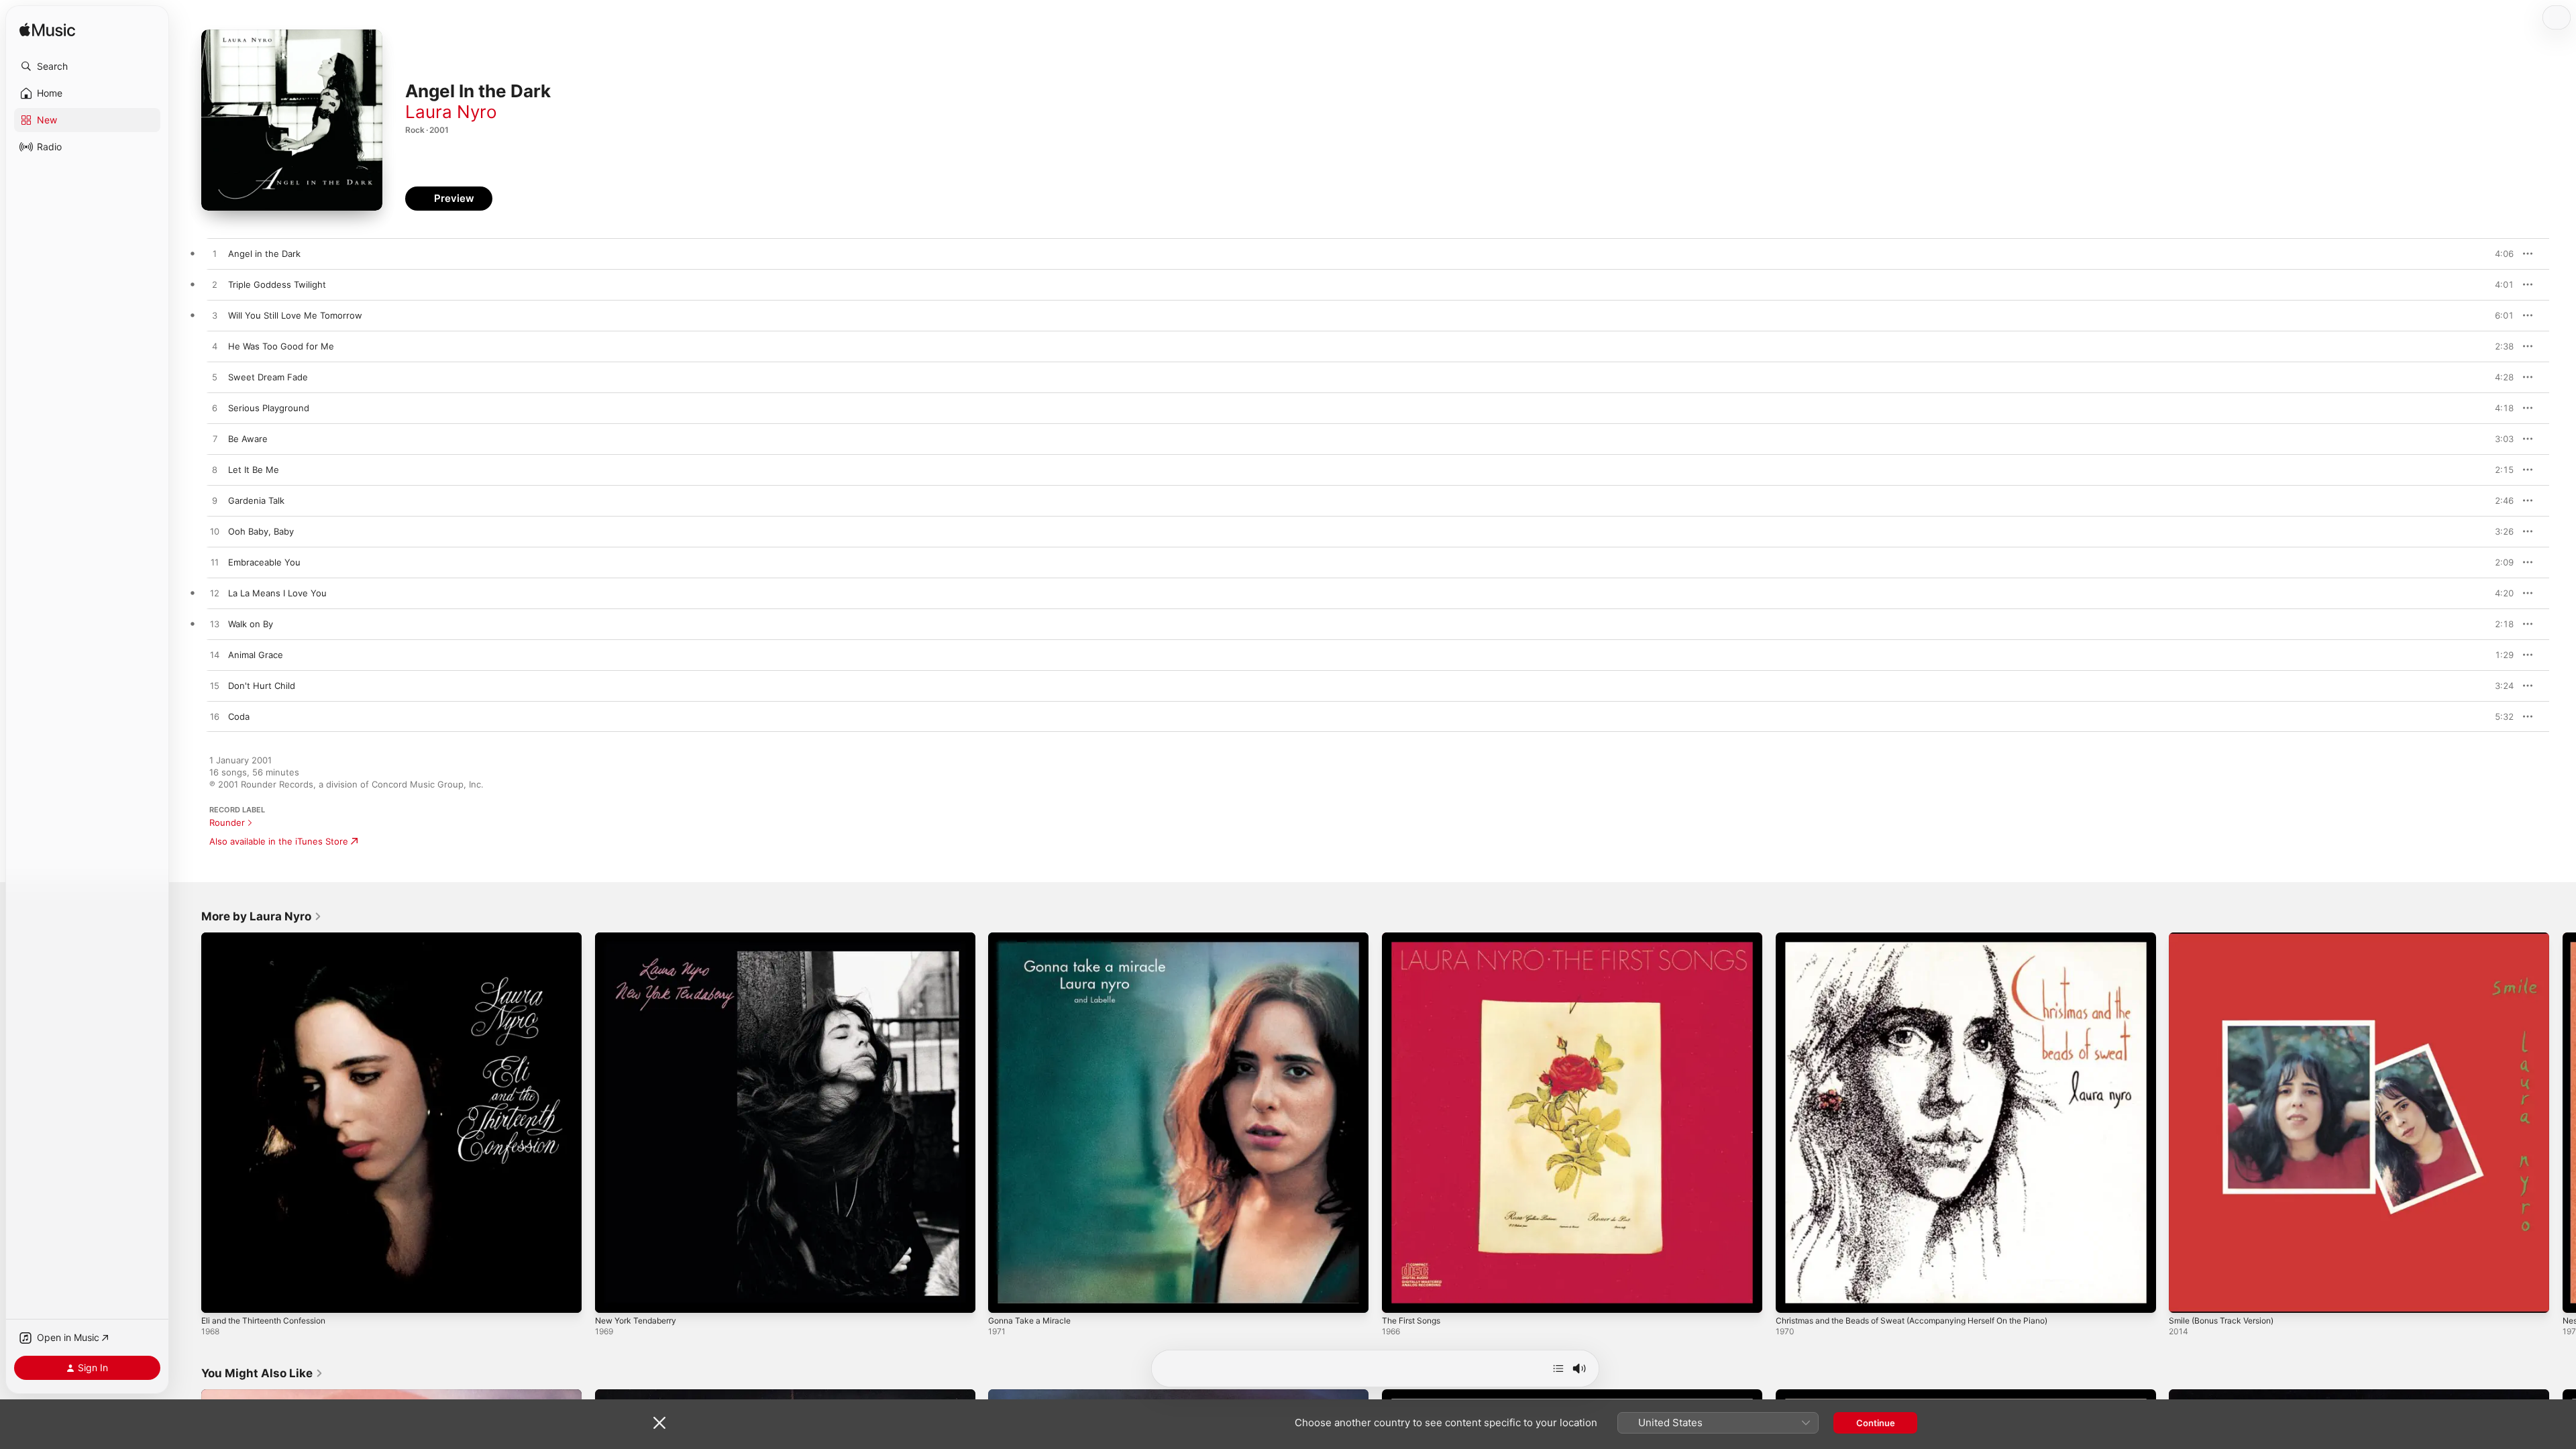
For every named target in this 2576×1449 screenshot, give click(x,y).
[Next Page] (2563, 1122)
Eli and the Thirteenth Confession (272, 938)
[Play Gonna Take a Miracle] (1005, 1296)
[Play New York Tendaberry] (612, 1296)
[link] (262, 916)
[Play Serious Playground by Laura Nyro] (215, 409)
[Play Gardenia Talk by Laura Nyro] (215, 501)
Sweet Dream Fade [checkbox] (268, 377)
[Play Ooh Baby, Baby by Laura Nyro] (215, 532)
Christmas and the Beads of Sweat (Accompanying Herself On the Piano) (1929, 938)
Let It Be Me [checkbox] (254, 470)
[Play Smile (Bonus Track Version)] (2186, 1296)
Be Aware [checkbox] (248, 439)
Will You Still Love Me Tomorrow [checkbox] (295, 315)
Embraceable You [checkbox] (264, 562)
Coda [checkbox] (239, 716)
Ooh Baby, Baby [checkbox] (261, 531)
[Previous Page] (188, 1122)
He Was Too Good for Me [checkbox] (281, 346)
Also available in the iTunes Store (279, 841)
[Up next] (1558, 1368)
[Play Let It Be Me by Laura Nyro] (215, 470)
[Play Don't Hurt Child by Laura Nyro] (215, 686)
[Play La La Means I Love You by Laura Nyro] (215, 594)
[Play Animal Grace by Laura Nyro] (215, 655)
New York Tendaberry (641, 938)
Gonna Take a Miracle (1033, 938)
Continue (1876, 1423)
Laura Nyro (451, 112)
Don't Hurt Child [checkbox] (262, 686)
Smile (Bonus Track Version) (2227, 938)
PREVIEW (2499, 254)
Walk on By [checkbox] (251, 624)
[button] (87, 66)
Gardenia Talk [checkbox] (256, 500)
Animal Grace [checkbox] (256, 655)
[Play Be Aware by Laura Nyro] (215, 439)
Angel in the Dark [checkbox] (264, 254)
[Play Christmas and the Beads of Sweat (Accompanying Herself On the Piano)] (1792, 1296)
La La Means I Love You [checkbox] (277, 593)
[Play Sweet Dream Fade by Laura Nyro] (215, 378)
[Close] (659, 1423)
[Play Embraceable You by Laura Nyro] (215, 563)
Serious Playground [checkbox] (269, 408)
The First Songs (1415, 938)
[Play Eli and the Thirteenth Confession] (218, 1296)
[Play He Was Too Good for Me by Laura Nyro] (215, 347)
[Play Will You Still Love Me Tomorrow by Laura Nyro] (215, 316)
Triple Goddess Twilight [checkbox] (277, 284)
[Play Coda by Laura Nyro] (215, 717)
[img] (47, 31)
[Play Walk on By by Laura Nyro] (215, 625)
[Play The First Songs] (1399, 1296)
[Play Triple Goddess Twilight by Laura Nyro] (215, 285)
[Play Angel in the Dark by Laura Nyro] (215, 254)
